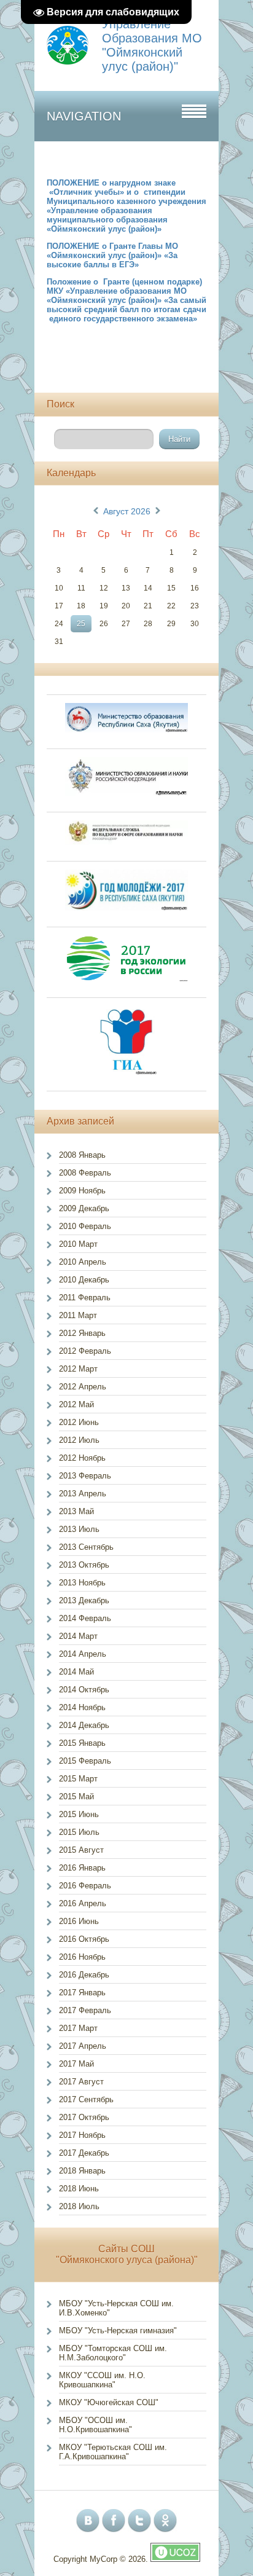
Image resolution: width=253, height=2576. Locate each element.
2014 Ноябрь (82, 1707)
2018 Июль (79, 2206)
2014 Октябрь (84, 1690)
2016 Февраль (85, 1886)
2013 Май (76, 1511)
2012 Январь (82, 1333)
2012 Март (78, 1369)
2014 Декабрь (84, 1725)
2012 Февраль (85, 1351)
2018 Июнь (79, 2189)
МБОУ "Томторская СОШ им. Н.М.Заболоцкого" (113, 2353)
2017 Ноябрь (82, 2135)
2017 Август (81, 2082)
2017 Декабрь (84, 2153)
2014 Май (76, 1672)
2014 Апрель (83, 1654)
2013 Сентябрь (86, 1547)
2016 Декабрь (84, 1975)
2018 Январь (82, 2171)
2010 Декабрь (84, 1280)
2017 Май (76, 2064)
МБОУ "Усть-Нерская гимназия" (118, 2331)
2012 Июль (79, 1440)
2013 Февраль (85, 1476)
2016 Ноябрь (82, 1957)
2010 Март (78, 1244)
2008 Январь (82, 1155)
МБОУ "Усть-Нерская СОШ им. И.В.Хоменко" (116, 2308)
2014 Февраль (85, 1618)
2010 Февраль (85, 1226)
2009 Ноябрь (82, 1191)
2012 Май (76, 1404)
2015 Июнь (79, 1814)
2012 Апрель (83, 1387)
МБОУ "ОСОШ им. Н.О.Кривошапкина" (95, 2425)
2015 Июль (79, 1832)
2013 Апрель (83, 1494)
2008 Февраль (85, 1173)
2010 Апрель (83, 1262)
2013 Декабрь (84, 1600)
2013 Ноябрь (82, 1583)
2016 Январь (82, 1868)
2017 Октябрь (84, 2117)
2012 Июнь (79, 1422)
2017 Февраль (85, 2010)
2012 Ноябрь (82, 1458)
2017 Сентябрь (86, 2099)
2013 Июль (79, 1529)
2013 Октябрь (84, 1565)
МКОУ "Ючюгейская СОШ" (109, 2402)
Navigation (84, 116)
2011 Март (78, 1315)
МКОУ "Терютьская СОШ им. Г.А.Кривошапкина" (113, 2452)
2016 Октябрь (84, 1939)
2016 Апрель (83, 1903)
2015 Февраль (85, 1761)
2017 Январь (82, 1993)
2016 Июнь (79, 1921)
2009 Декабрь (84, 1208)
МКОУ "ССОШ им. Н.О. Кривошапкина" (102, 2380)
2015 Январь (82, 1743)
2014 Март (78, 1636)
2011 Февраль (85, 1298)
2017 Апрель (83, 2046)
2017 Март (78, 2028)
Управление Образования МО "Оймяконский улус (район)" (152, 45)
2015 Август (81, 1850)
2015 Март (78, 1779)
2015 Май (76, 1797)
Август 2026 (127, 511)
